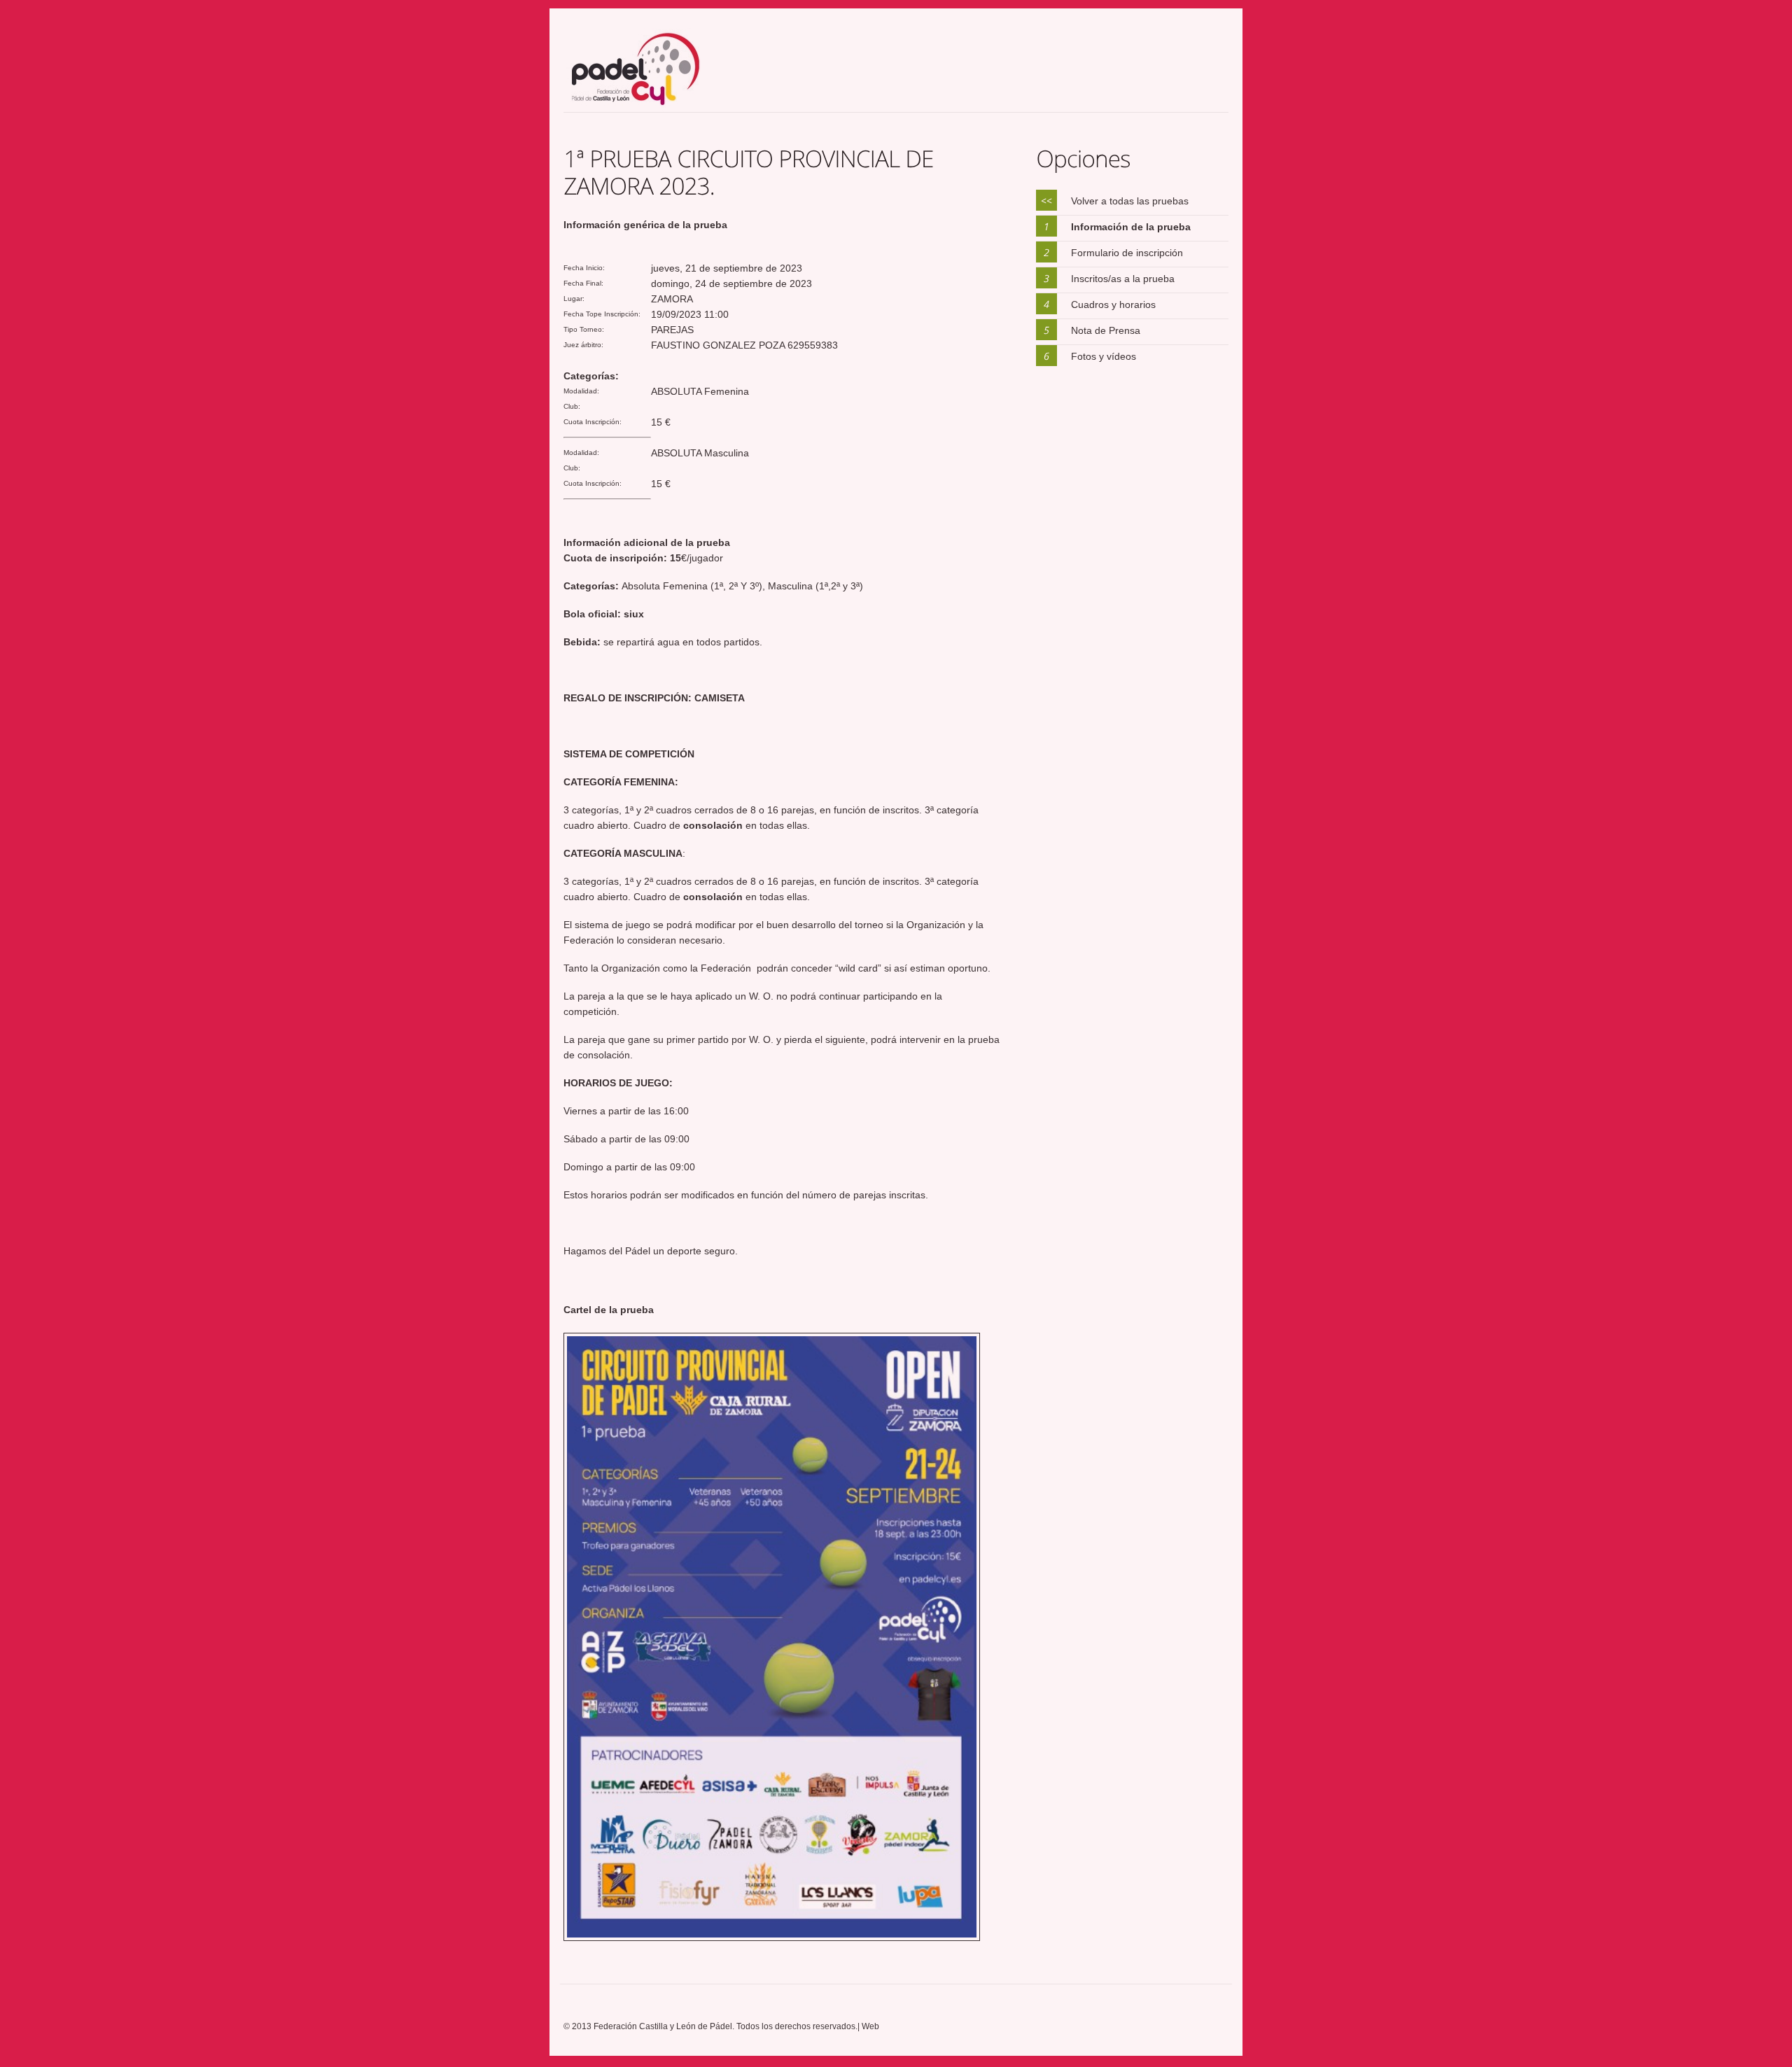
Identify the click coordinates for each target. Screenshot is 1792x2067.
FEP (649, 70)
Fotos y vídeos (1104, 356)
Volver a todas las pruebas (1130, 201)
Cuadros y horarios (1113, 304)
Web (870, 2026)
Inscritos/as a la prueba (1123, 279)
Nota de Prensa (1106, 330)
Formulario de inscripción (1127, 253)
